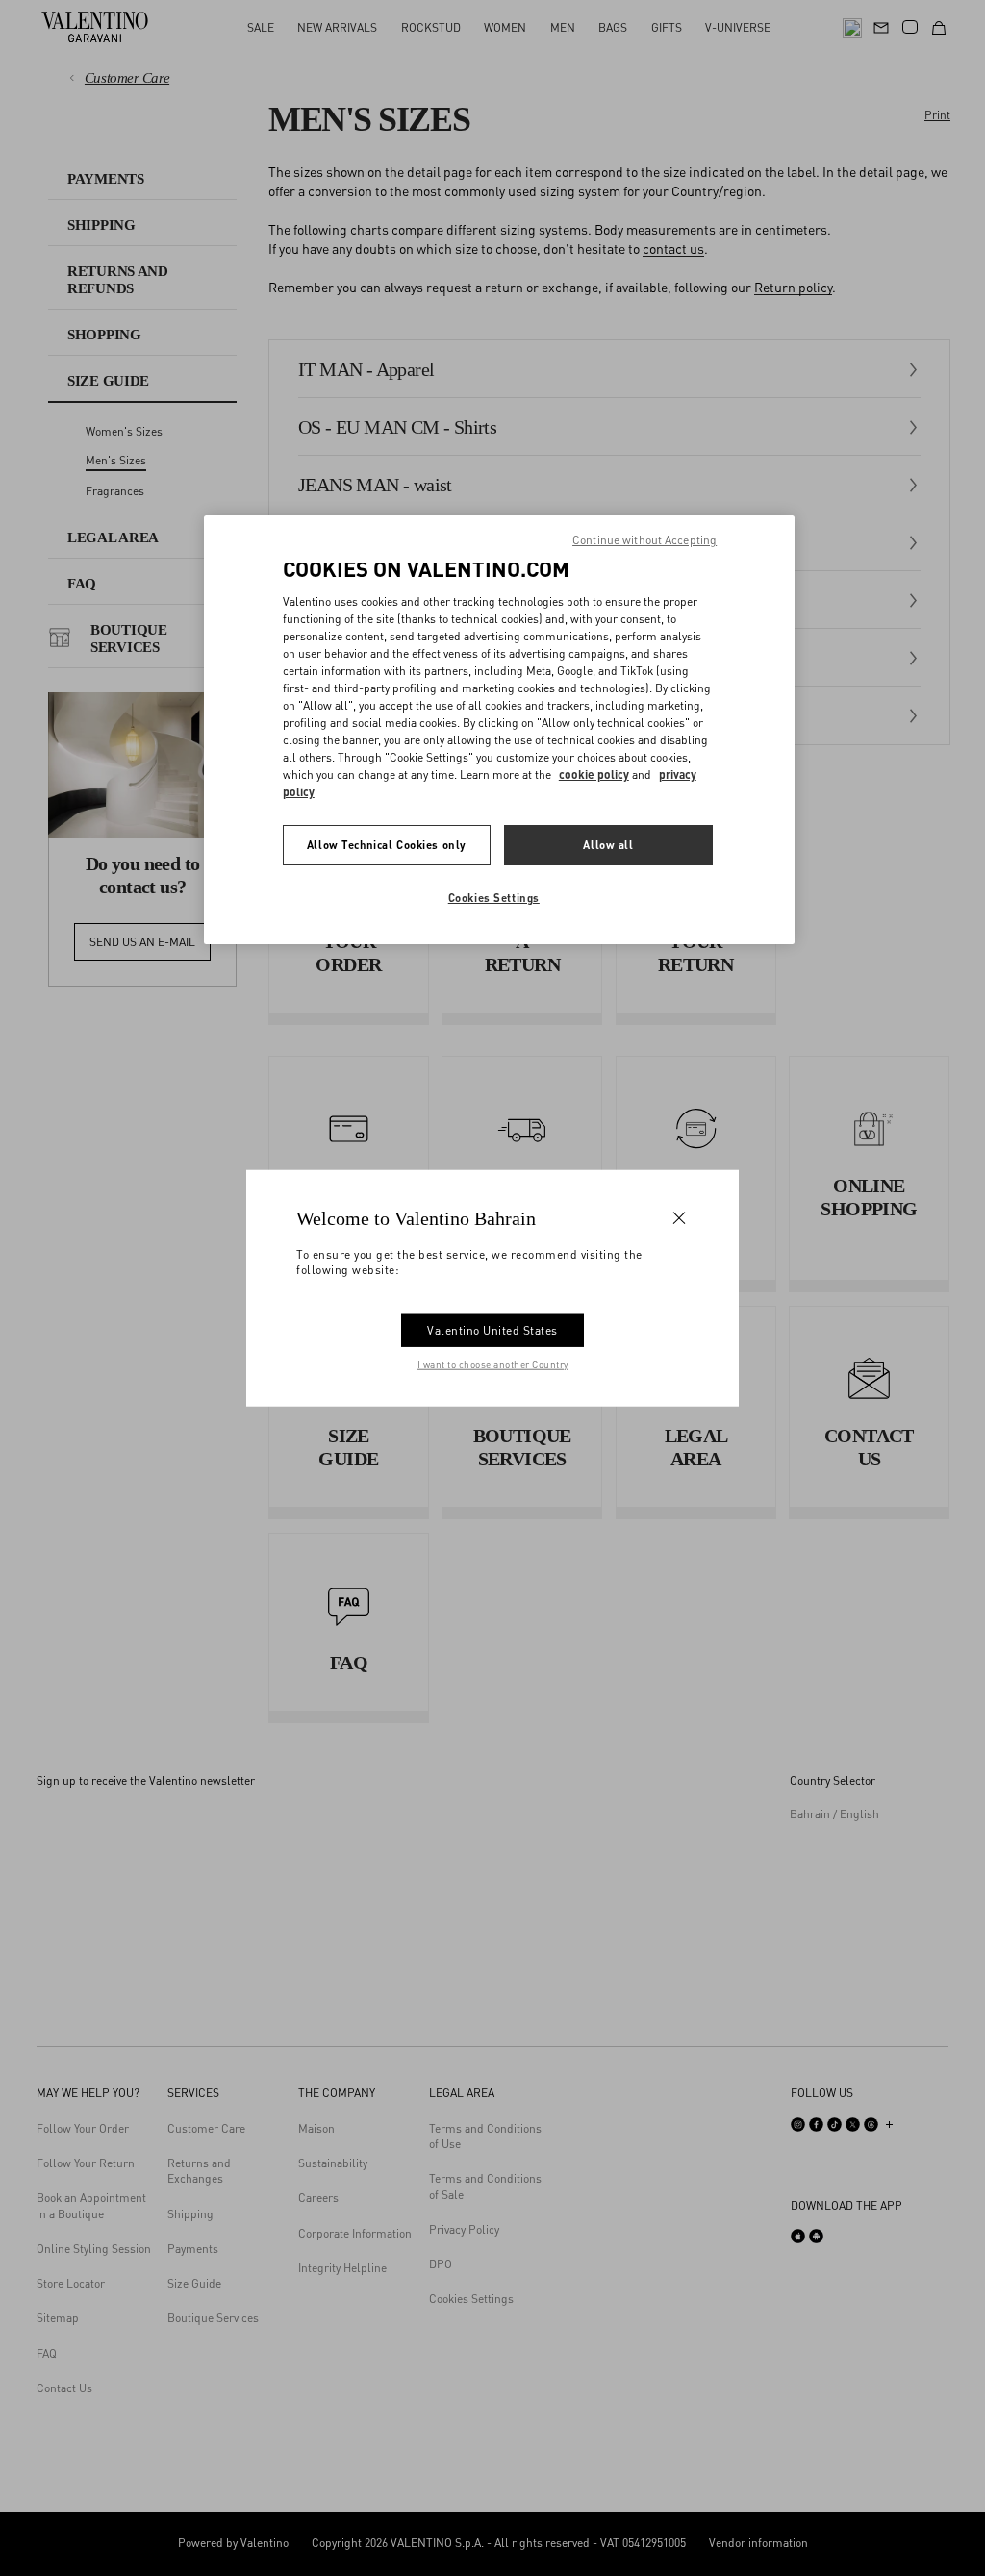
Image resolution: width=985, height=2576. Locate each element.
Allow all (608, 845)
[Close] (679, 1217)
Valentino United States (492, 1330)
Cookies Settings (494, 898)
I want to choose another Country (493, 1364)
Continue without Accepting (644, 540)
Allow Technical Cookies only (387, 845)
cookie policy (594, 775)
